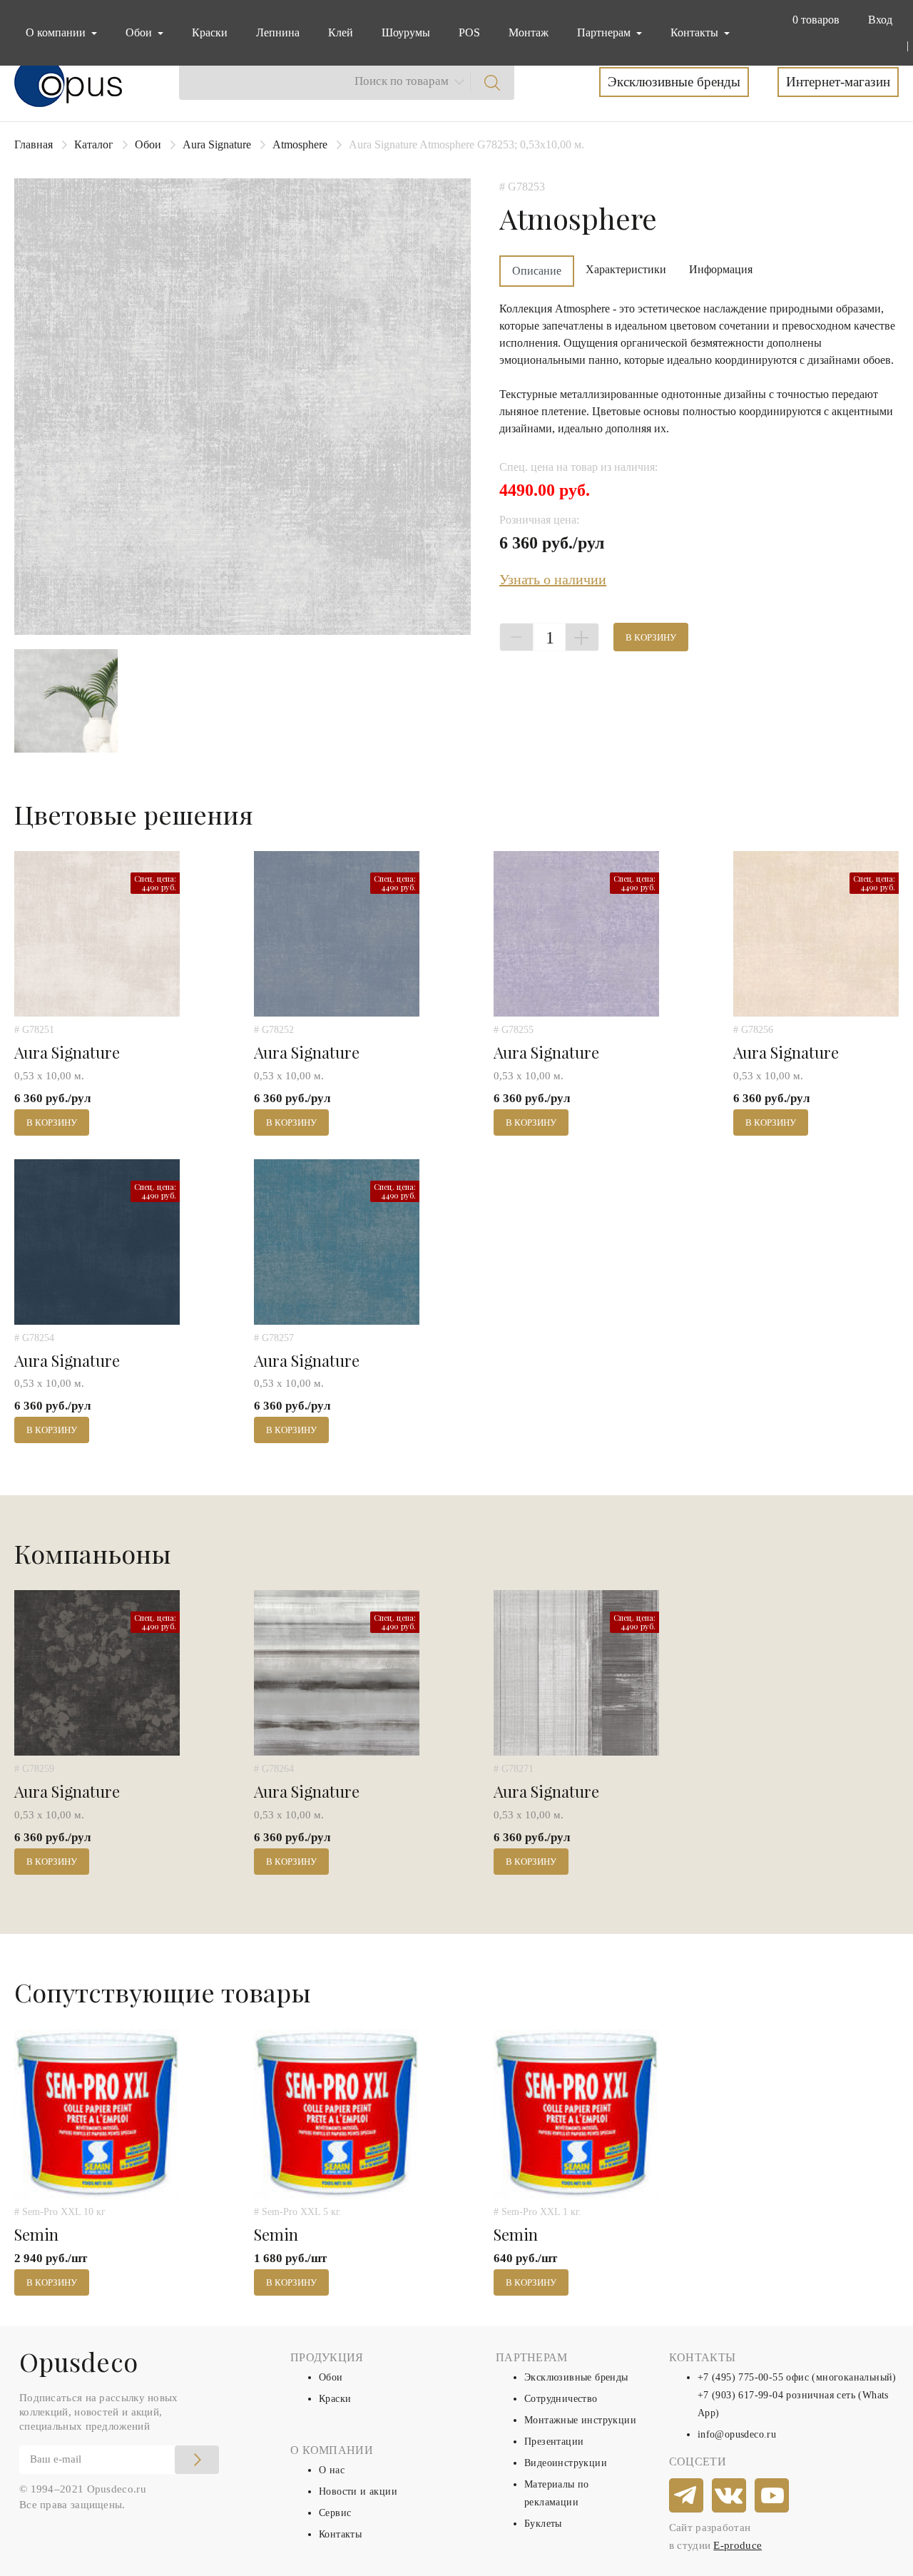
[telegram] (687, 2496)
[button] (813, 20)
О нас (332, 2470)
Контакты (340, 2534)
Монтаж (529, 32)
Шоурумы (406, 32)
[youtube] (772, 2496)
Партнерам (605, 32)
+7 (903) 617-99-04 (740, 2395)
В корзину (651, 637)
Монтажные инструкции (580, 2420)
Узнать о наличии (553, 579)
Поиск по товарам (402, 81)
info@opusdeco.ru (737, 2434)
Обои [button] (140, 32)
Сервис (335, 2513)
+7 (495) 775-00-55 (740, 2377)
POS (469, 32)
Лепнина (278, 32)
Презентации (554, 2442)
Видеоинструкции (566, 2463)
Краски (210, 32)
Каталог (94, 144)
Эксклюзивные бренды (674, 82)
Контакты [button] (696, 32)
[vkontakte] (730, 2496)
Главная (34, 144)
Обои (148, 144)
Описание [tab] (537, 271)
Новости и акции (358, 2491)
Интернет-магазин (838, 82)
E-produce (738, 2545)
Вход (880, 20)
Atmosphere (300, 144)
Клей (341, 32)
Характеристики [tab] (626, 269)
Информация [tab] (721, 269)
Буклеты (543, 2524)
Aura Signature (217, 144)
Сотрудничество (561, 2399)
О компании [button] (57, 32)
